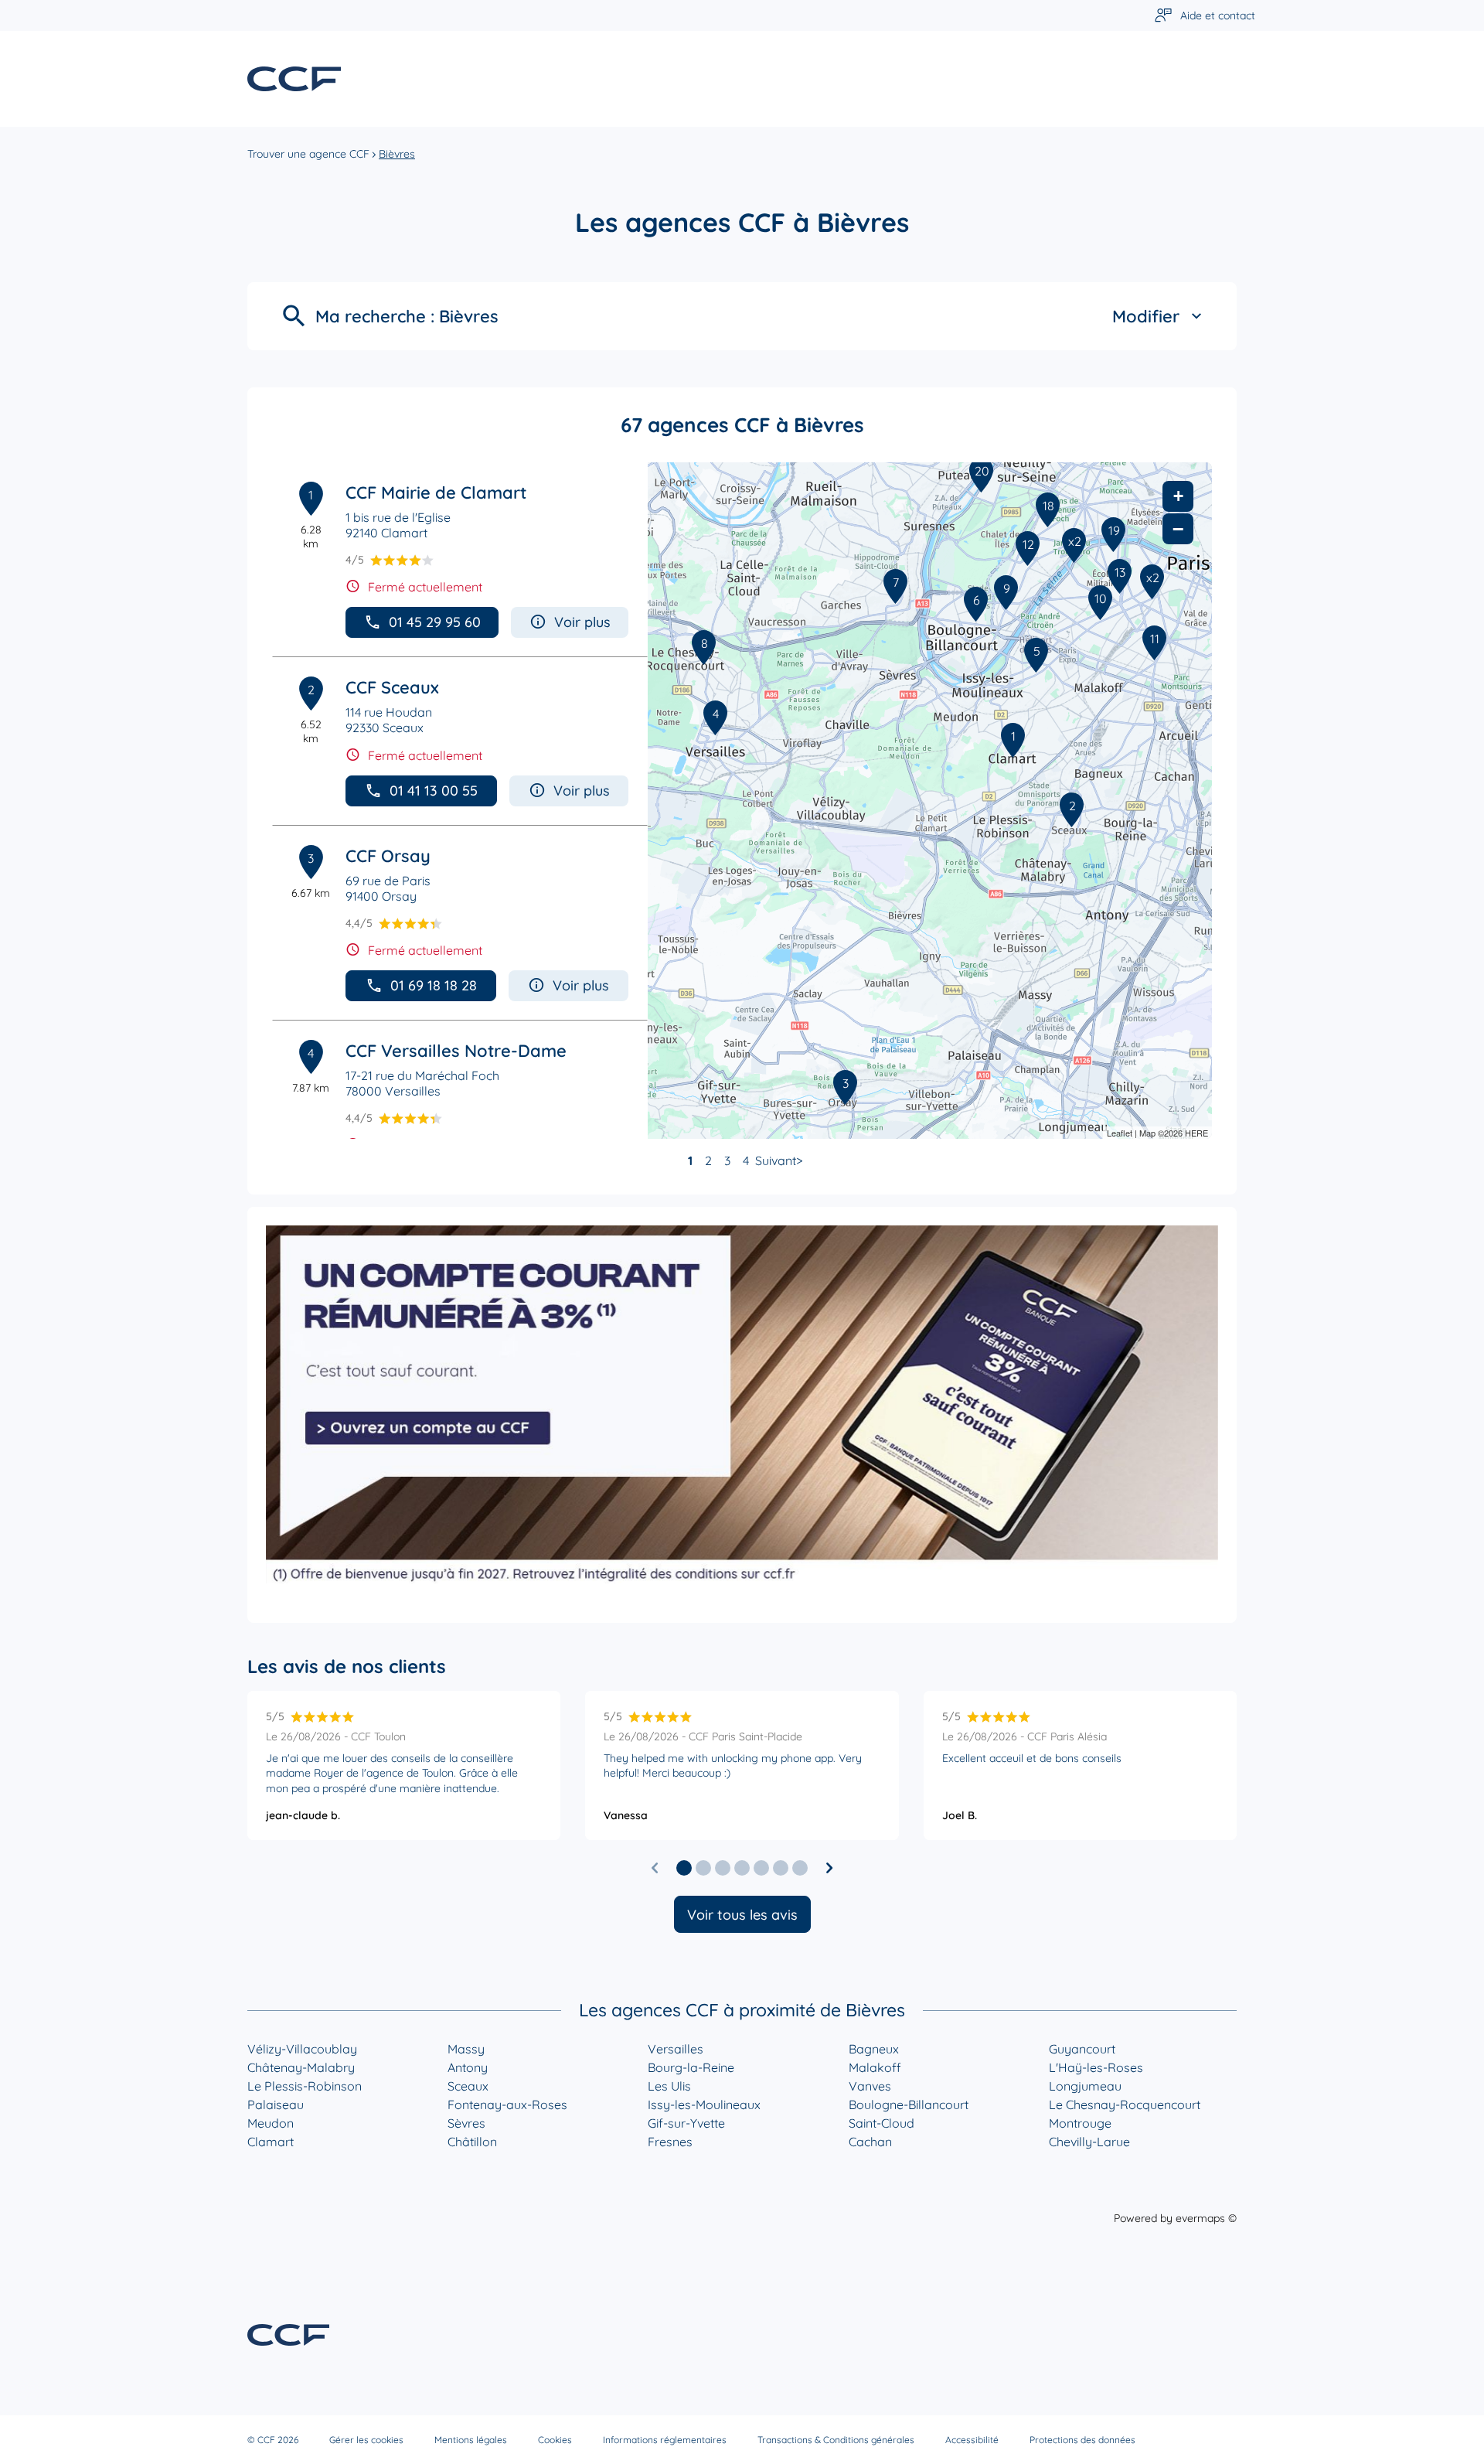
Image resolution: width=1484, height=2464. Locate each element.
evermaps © (1206, 2218)
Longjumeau (1085, 2086)
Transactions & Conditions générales (836, 2440)
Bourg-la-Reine (691, 2067)
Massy (466, 2049)
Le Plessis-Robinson (305, 2086)
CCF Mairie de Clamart (436, 492)
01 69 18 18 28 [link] (434, 985)
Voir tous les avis (742, 1915)
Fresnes (670, 2142)
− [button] (1178, 529)
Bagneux (874, 2049)
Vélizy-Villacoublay (302, 2049)
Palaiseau (276, 2104)
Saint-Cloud (882, 2123)
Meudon (271, 2123)
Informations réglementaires (665, 2440)
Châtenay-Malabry (301, 2067)
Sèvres (466, 2123)
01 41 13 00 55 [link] (434, 791)
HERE (1196, 1133)
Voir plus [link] (582, 622)
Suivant (776, 1160)
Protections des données (1082, 2440)
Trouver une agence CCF (308, 154)
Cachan (870, 2142)
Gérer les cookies (366, 2440)
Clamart (271, 2142)
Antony (468, 2067)
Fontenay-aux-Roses (507, 2104)
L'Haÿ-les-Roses (1096, 2067)
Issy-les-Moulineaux (704, 2104)
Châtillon (472, 2142)
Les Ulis (669, 2086)
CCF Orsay (388, 856)
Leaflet (1120, 1133)
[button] (684, 1868)
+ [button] (1178, 496)
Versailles (676, 2049)
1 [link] (690, 1160)
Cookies (555, 2440)
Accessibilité (972, 2440)
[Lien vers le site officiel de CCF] (294, 79)
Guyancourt (1082, 2049)
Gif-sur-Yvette (686, 2123)
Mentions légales (471, 2440)
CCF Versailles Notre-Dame (456, 1051)
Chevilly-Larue (1089, 2142)
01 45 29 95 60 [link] (435, 622)
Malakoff (875, 2067)
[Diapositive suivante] (829, 1868)
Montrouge (1080, 2123)
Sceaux (468, 2086)
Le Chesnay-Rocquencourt (1125, 2104)
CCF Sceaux (392, 687)
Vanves (870, 2086)
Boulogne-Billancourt (909, 2104)
